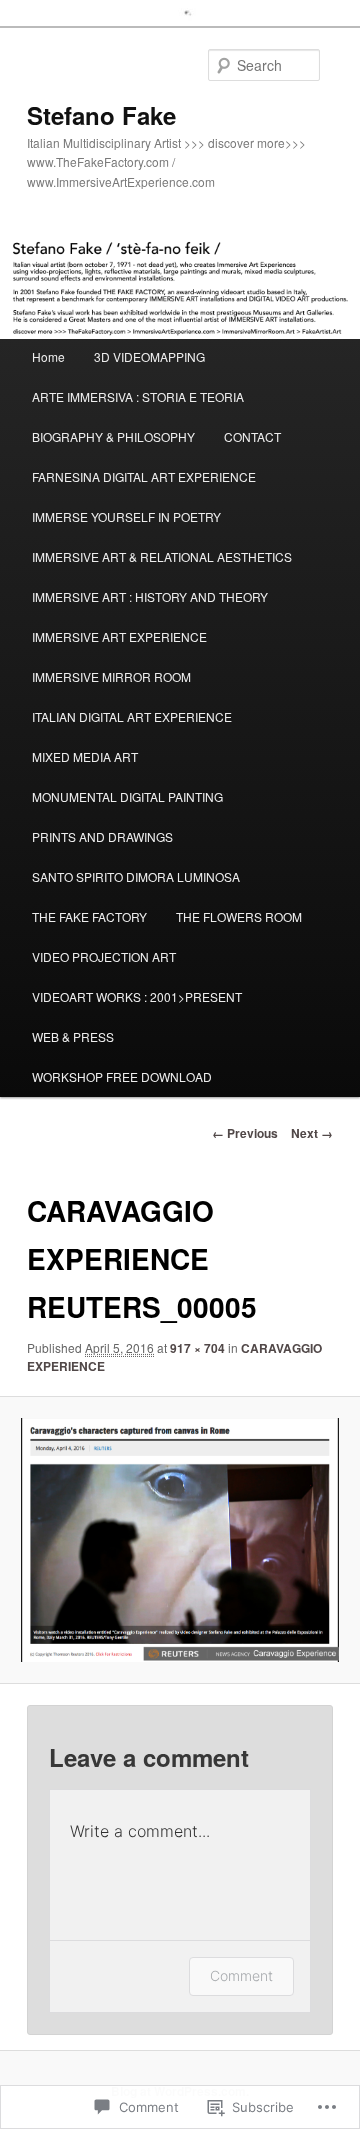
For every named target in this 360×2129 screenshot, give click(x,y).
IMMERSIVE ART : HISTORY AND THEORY (150, 596)
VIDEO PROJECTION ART (104, 956)
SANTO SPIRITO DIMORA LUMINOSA (136, 876)
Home (48, 356)
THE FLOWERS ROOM (239, 916)
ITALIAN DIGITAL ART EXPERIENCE (132, 716)
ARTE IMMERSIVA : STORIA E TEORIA (138, 396)
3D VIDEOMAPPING (149, 356)
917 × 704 (197, 1348)
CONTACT (252, 436)
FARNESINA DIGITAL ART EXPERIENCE (144, 476)
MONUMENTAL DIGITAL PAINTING (127, 796)
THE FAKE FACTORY (89, 916)
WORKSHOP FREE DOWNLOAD (122, 1076)
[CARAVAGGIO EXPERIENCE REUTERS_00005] (179, 1540)
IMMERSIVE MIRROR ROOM (111, 676)
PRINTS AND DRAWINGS (102, 836)
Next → (312, 1133)
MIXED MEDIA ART (85, 756)
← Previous (245, 1133)
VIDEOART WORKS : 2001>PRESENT (137, 996)
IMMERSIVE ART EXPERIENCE (119, 636)
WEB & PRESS (73, 1036)
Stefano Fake (101, 115)
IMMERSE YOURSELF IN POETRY (126, 516)
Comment (241, 1975)
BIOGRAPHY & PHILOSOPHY (113, 436)
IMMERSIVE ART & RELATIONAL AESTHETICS (162, 556)
